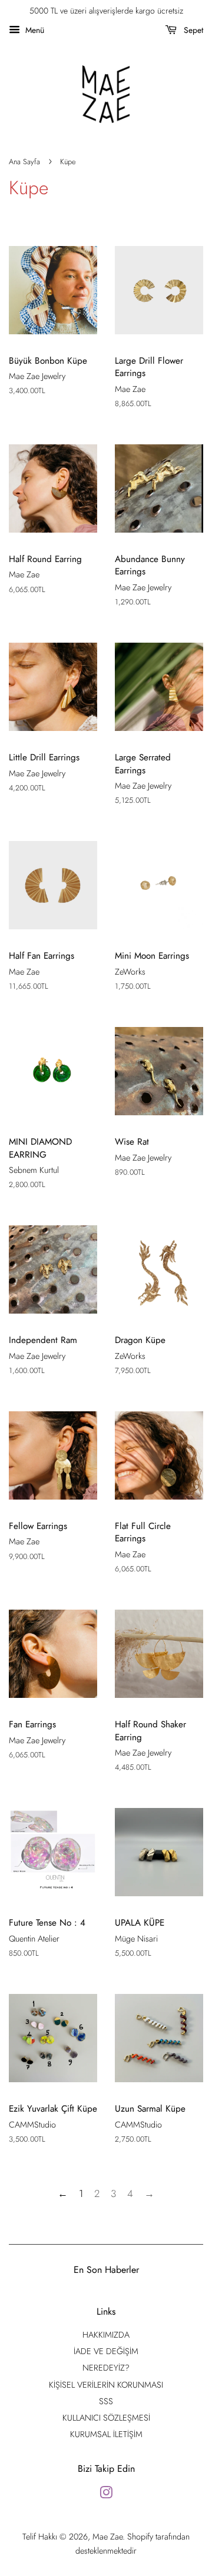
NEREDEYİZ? (106, 2368)
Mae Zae (107, 2537)
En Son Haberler (106, 2270)
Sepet (192, 30)
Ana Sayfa (24, 162)
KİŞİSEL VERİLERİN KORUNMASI (106, 2385)
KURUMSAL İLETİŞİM (106, 2434)
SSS (106, 2401)
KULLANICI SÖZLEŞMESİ (106, 2418)
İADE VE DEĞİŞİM (106, 2351)
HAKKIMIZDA (106, 2335)
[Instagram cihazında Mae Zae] (106, 2495)
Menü (34, 30)
